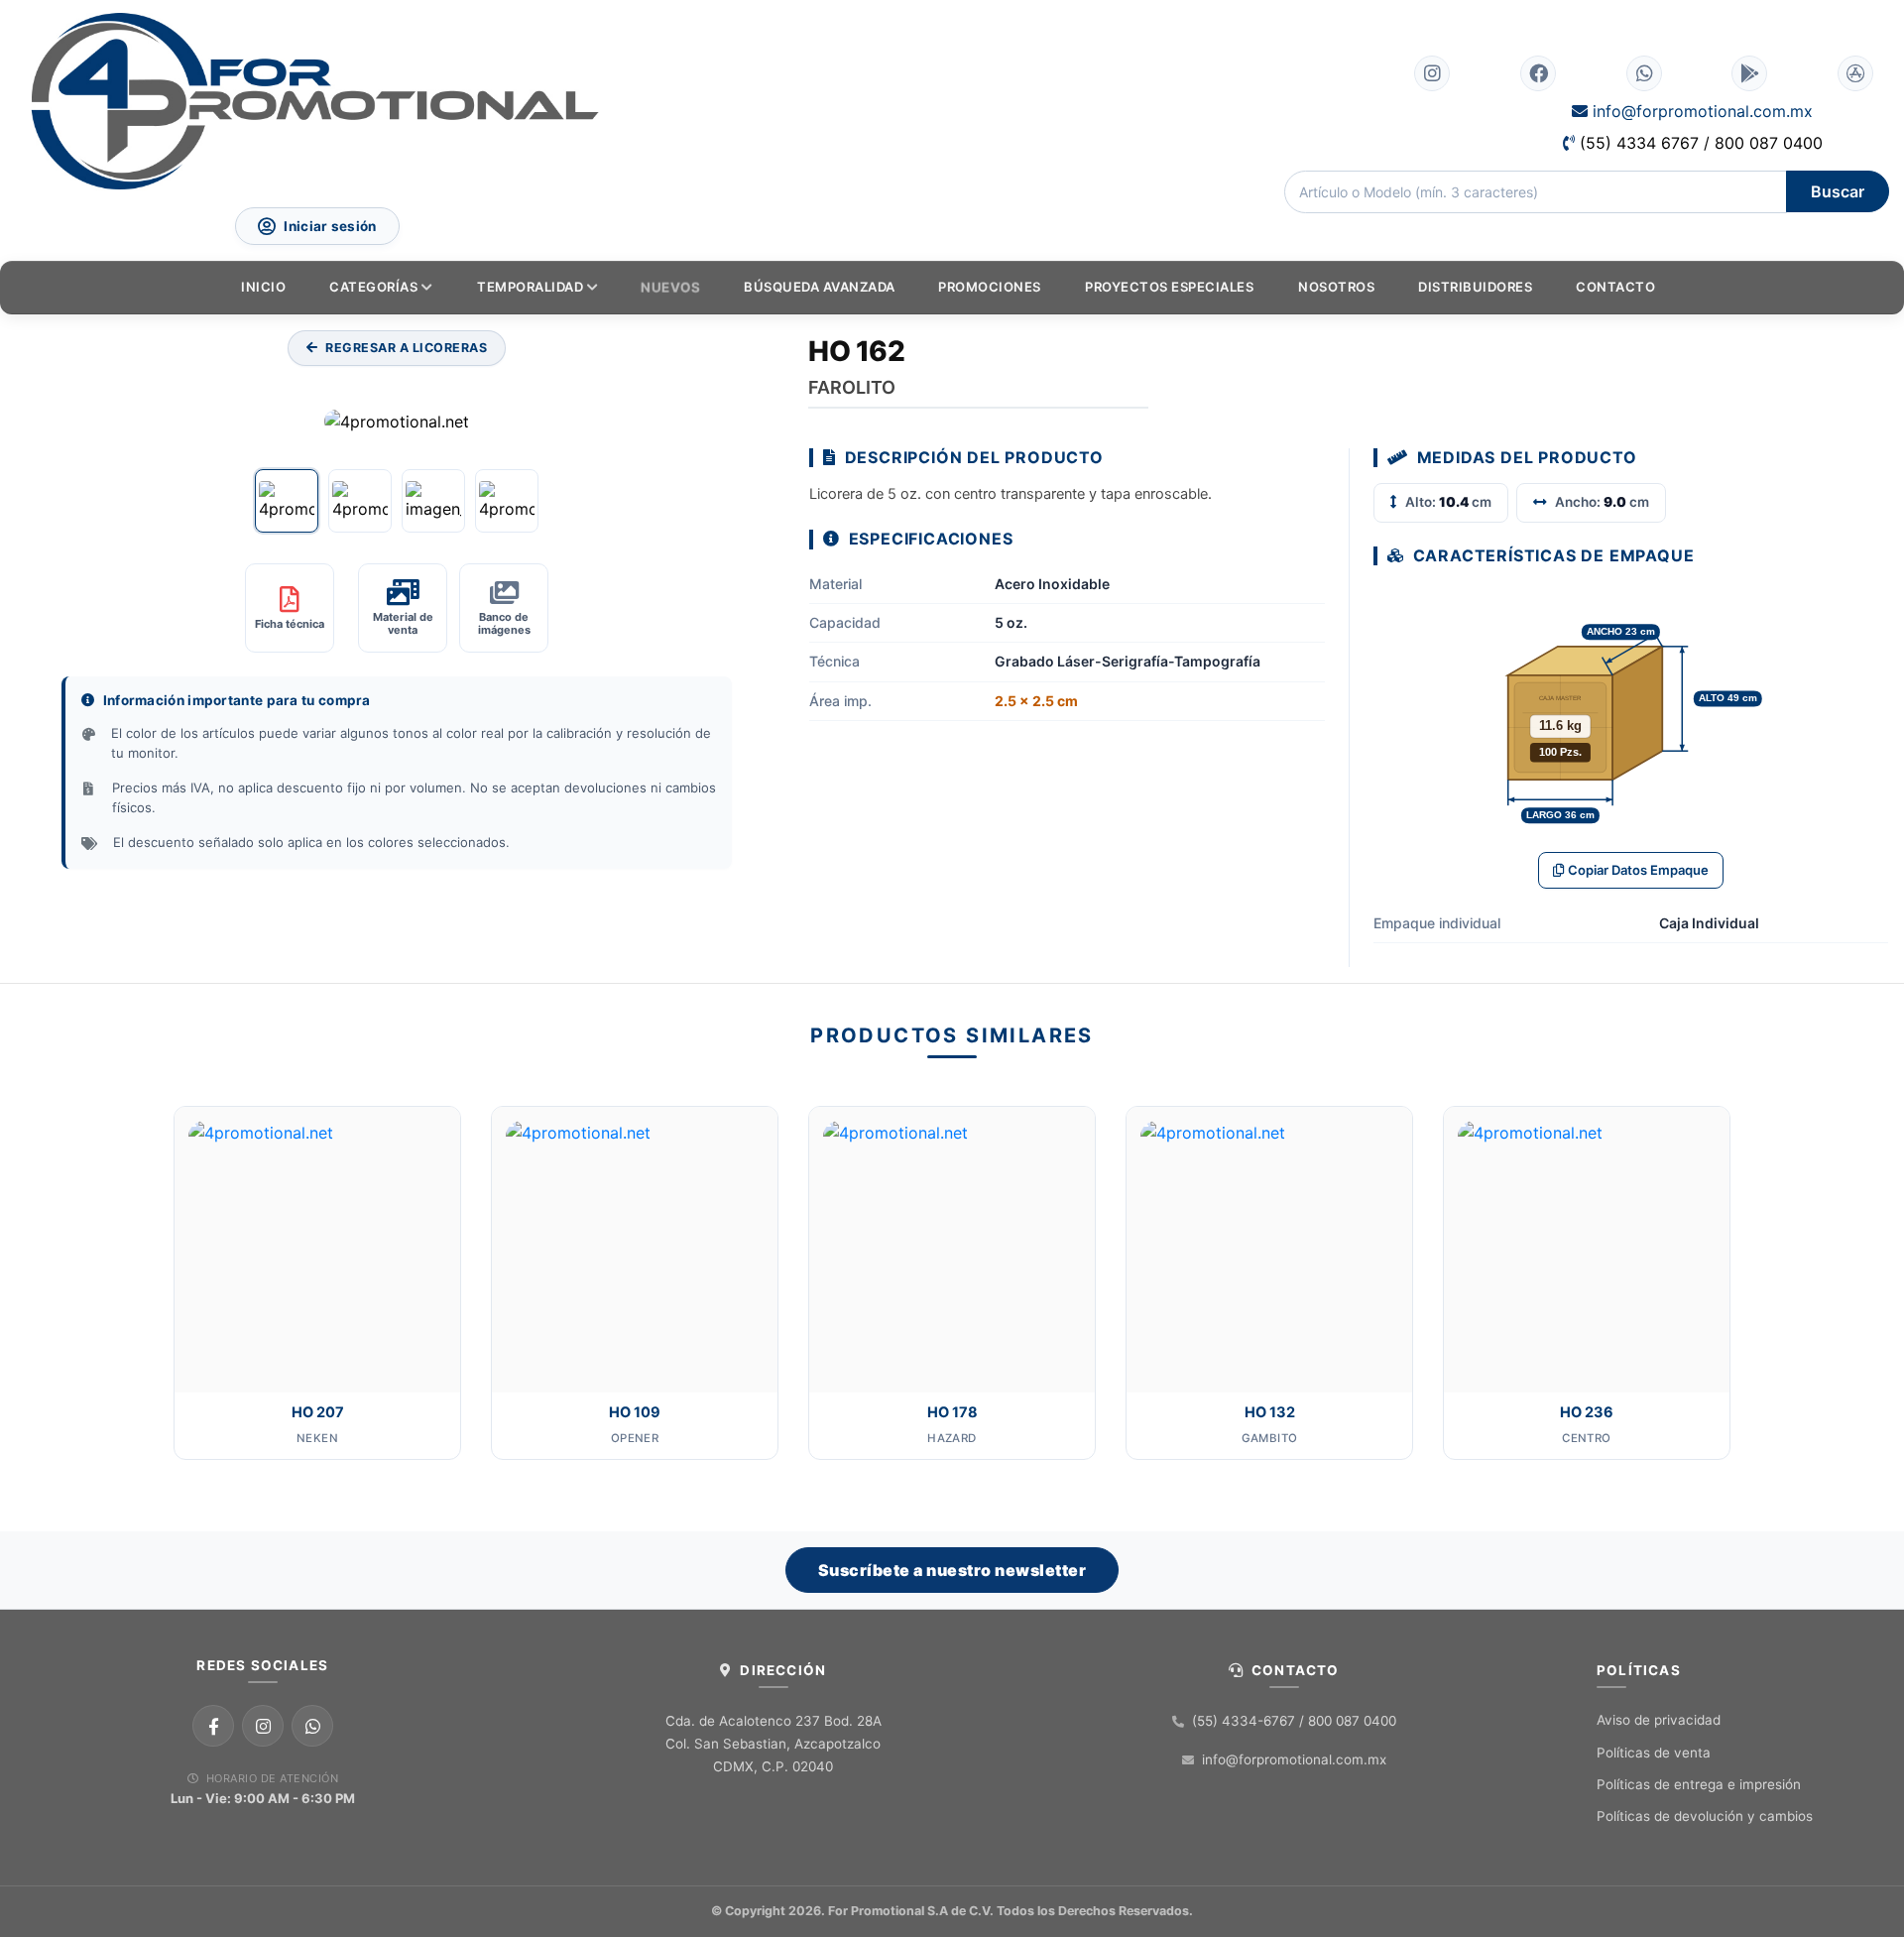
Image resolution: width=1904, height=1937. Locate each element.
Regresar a (406, 348)
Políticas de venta (1654, 1753)
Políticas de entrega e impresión (1699, 1784)
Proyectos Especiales (1169, 287)
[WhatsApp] (312, 1726)
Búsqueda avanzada (820, 287)
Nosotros (1336, 287)
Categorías (373, 287)
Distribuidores (1475, 287)
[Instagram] (263, 1726)
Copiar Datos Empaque (1638, 870)
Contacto (1615, 287)
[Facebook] (213, 1726)
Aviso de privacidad (1659, 1720)
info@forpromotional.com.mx (1700, 111)
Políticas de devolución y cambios (1705, 1816)
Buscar (1838, 191)
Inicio (263, 287)
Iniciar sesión (331, 226)
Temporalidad (530, 287)
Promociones (990, 287)
